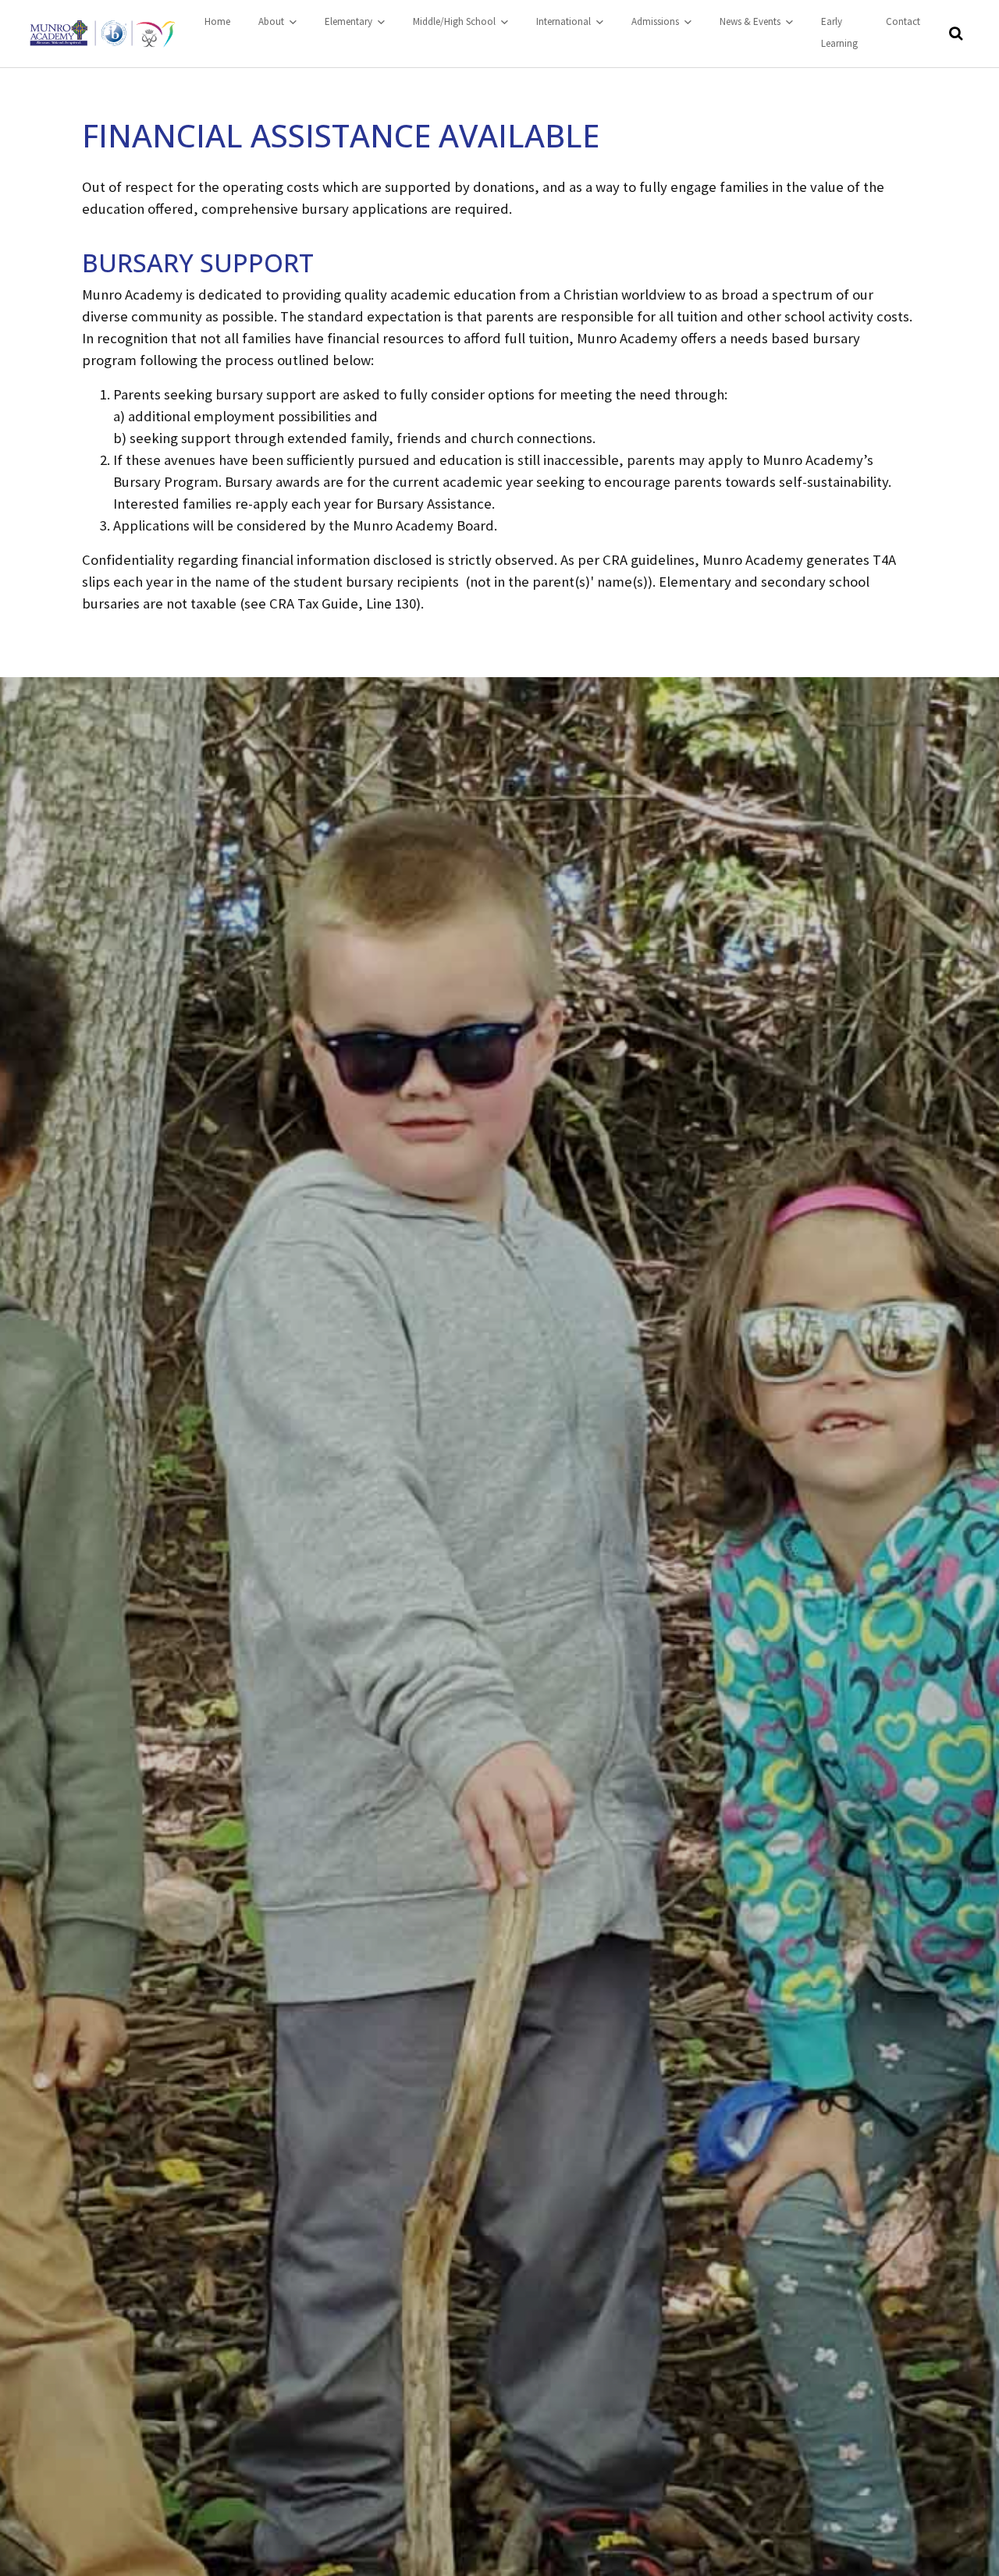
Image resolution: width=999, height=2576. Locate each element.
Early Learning (839, 32)
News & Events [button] (751, 21)
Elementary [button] (350, 21)
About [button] (272, 21)
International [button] (565, 21)
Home (217, 21)
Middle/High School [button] (455, 21)
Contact (903, 21)
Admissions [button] (656, 21)
